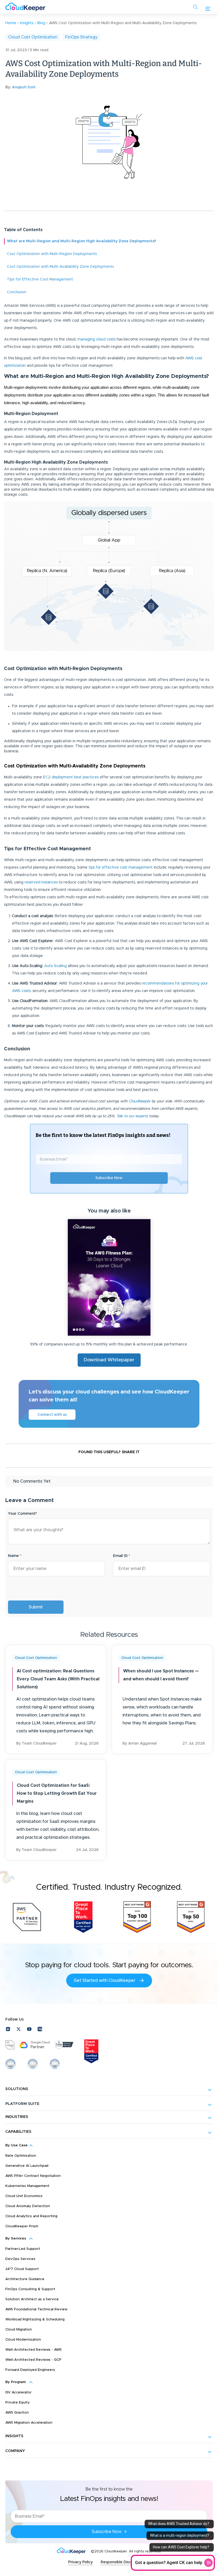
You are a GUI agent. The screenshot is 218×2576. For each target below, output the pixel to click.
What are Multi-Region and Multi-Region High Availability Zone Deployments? (82, 241)
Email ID (121, 1556)
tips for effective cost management (120, 868)
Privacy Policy (81, 2562)
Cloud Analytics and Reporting (31, 2216)
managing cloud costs (97, 339)
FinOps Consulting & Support (30, 2289)
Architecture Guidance (25, 2279)
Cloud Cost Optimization (33, 37)
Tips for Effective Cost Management (40, 279)
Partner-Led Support (23, 2249)
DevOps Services (20, 2259)
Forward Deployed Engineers (30, 2370)
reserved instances (41, 882)
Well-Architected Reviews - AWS (33, 2350)
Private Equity (18, 2403)
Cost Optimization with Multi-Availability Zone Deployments (60, 267)
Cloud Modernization (23, 2340)
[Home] (25, 7)
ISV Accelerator (18, 2392)
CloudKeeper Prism (22, 2226)
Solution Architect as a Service (32, 2299)
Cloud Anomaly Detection (28, 2206)
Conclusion (17, 292)
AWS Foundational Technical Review (36, 2309)
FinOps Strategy (81, 37)
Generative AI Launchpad (27, 2166)
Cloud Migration (19, 2330)
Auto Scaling (55, 966)
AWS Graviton (17, 2413)
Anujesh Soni (24, 87)
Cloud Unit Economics (24, 2196)
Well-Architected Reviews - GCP (33, 2360)
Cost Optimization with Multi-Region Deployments (52, 254)
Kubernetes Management (27, 2186)
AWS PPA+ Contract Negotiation (33, 2176)
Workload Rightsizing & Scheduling (35, 2320)
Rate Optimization (21, 2156)
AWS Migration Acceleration (29, 2423)
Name (15, 1556)
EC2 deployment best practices (71, 777)
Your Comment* (22, 1514)
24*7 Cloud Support (22, 2269)
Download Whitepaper (109, 1360)
